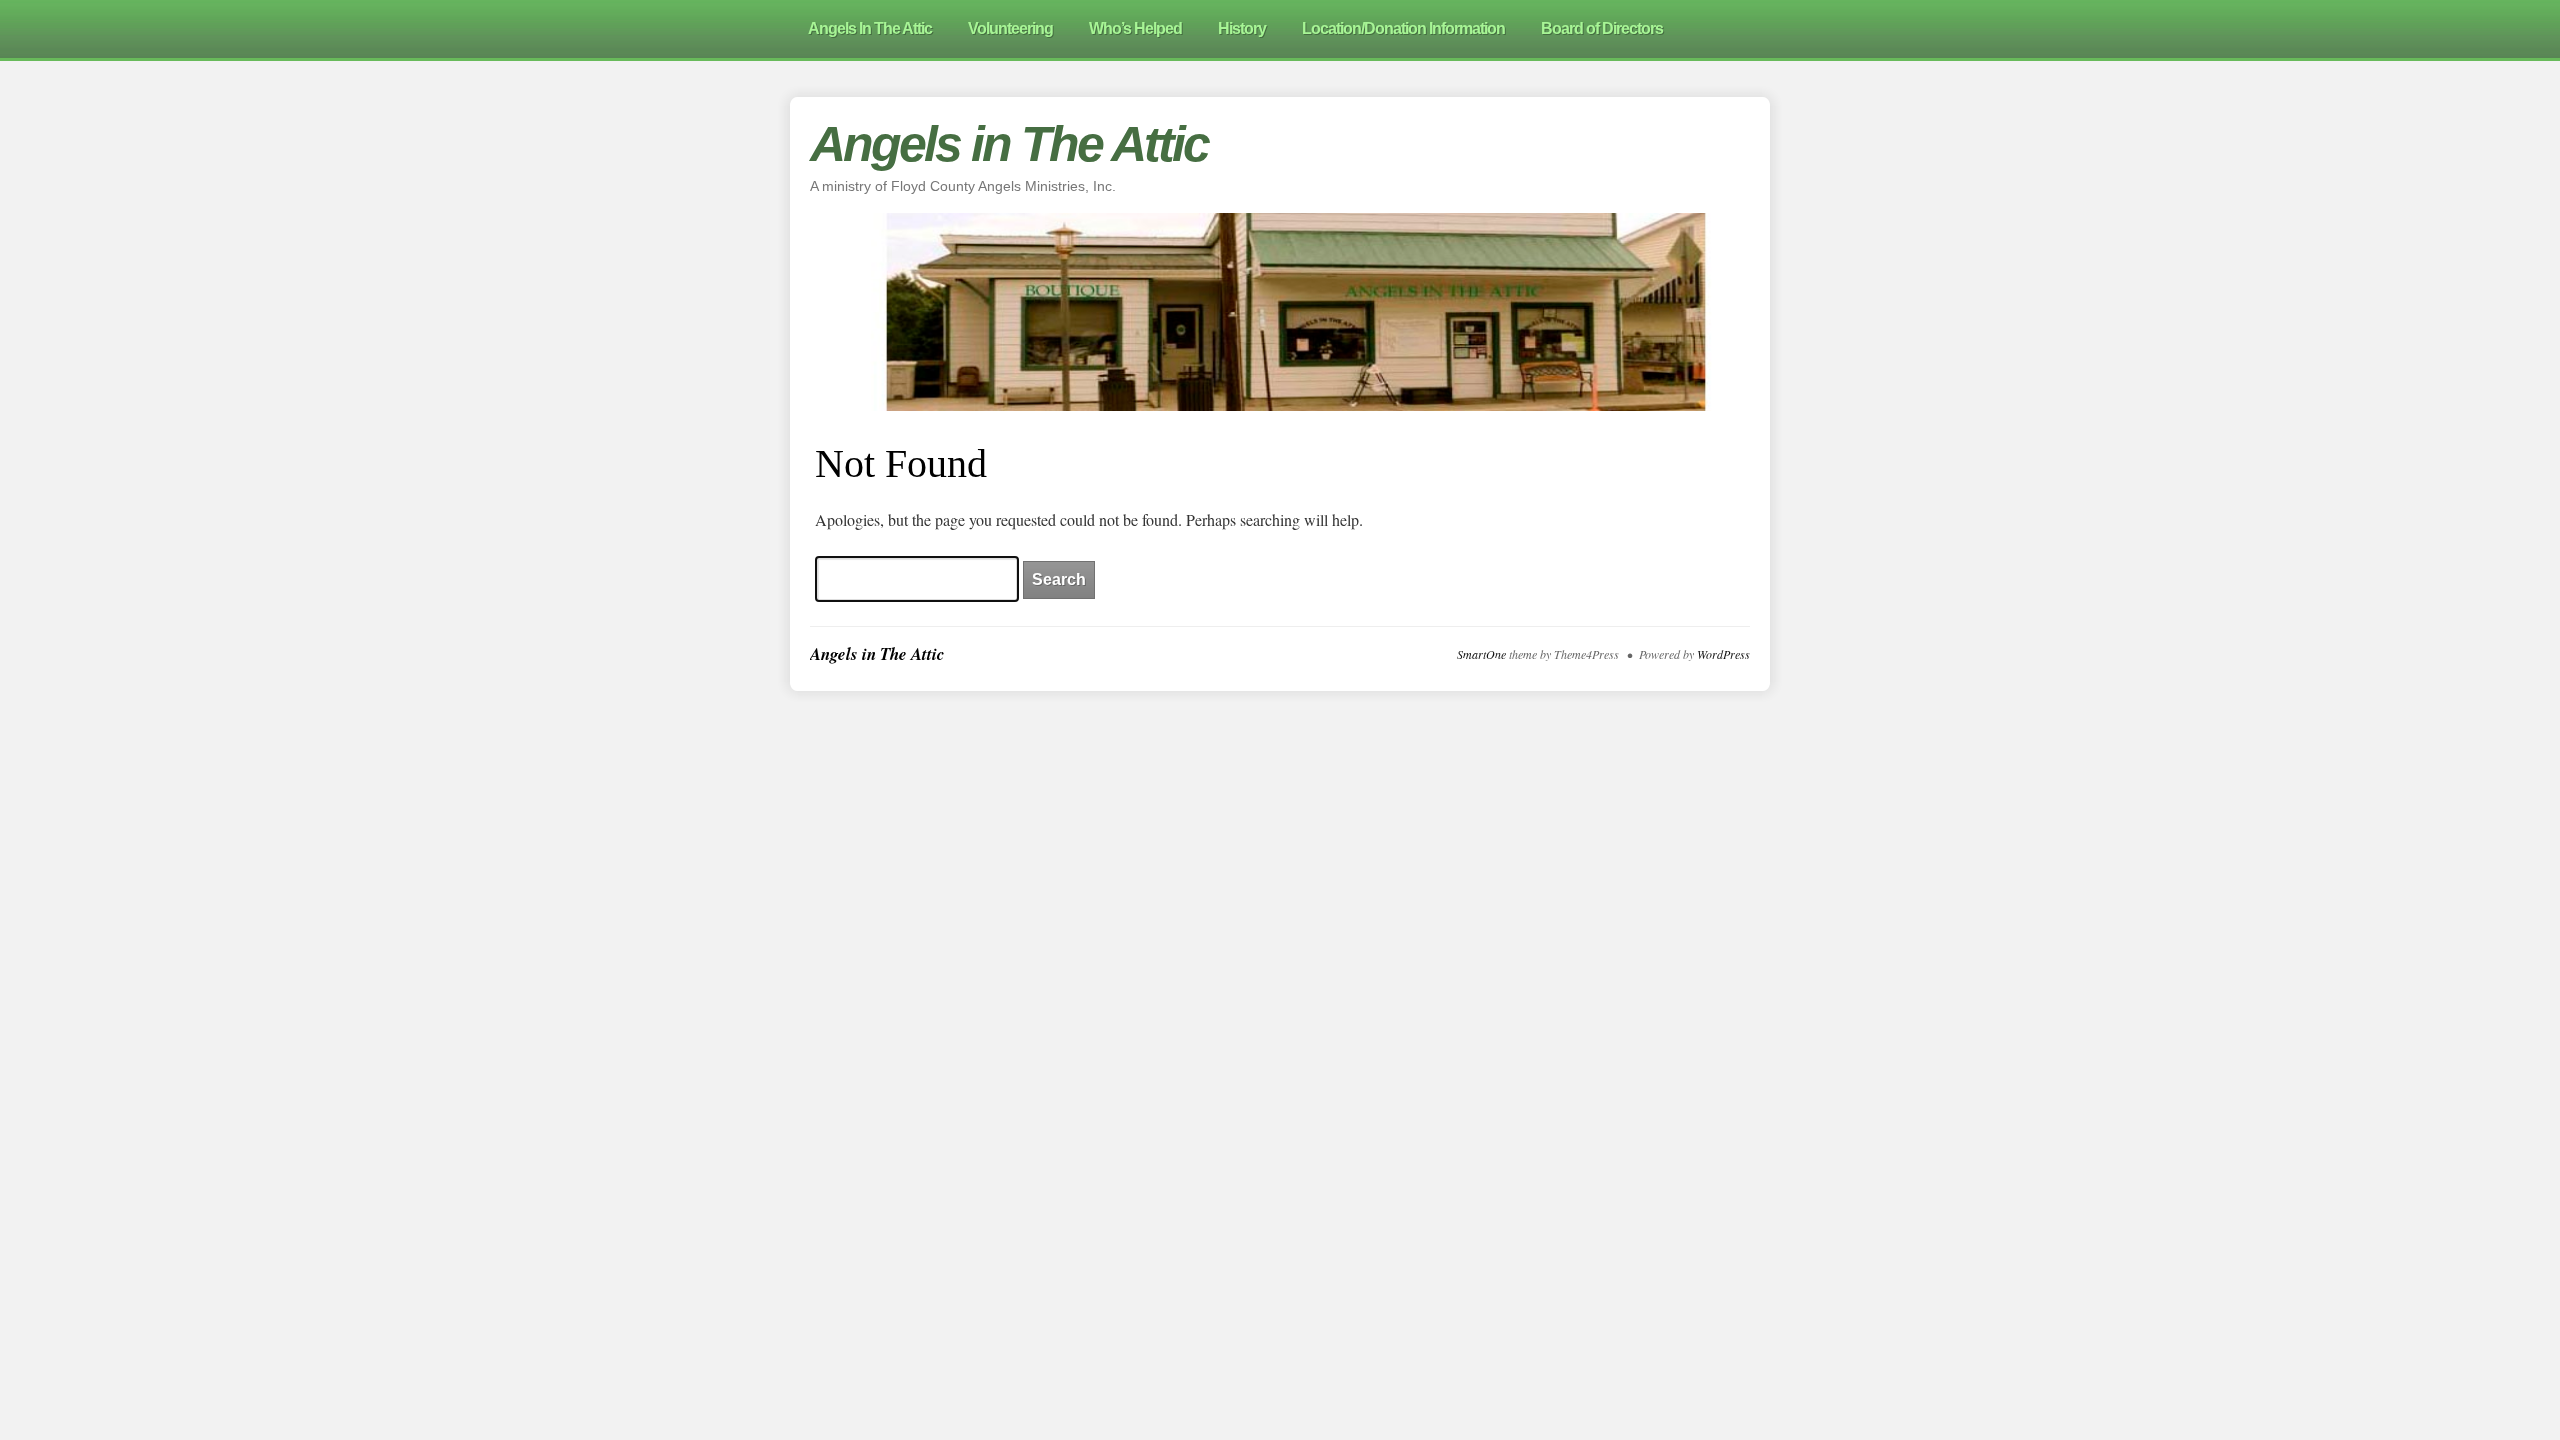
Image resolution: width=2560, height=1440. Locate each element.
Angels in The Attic (1009, 144)
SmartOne (1481, 654)
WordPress (1723, 654)
